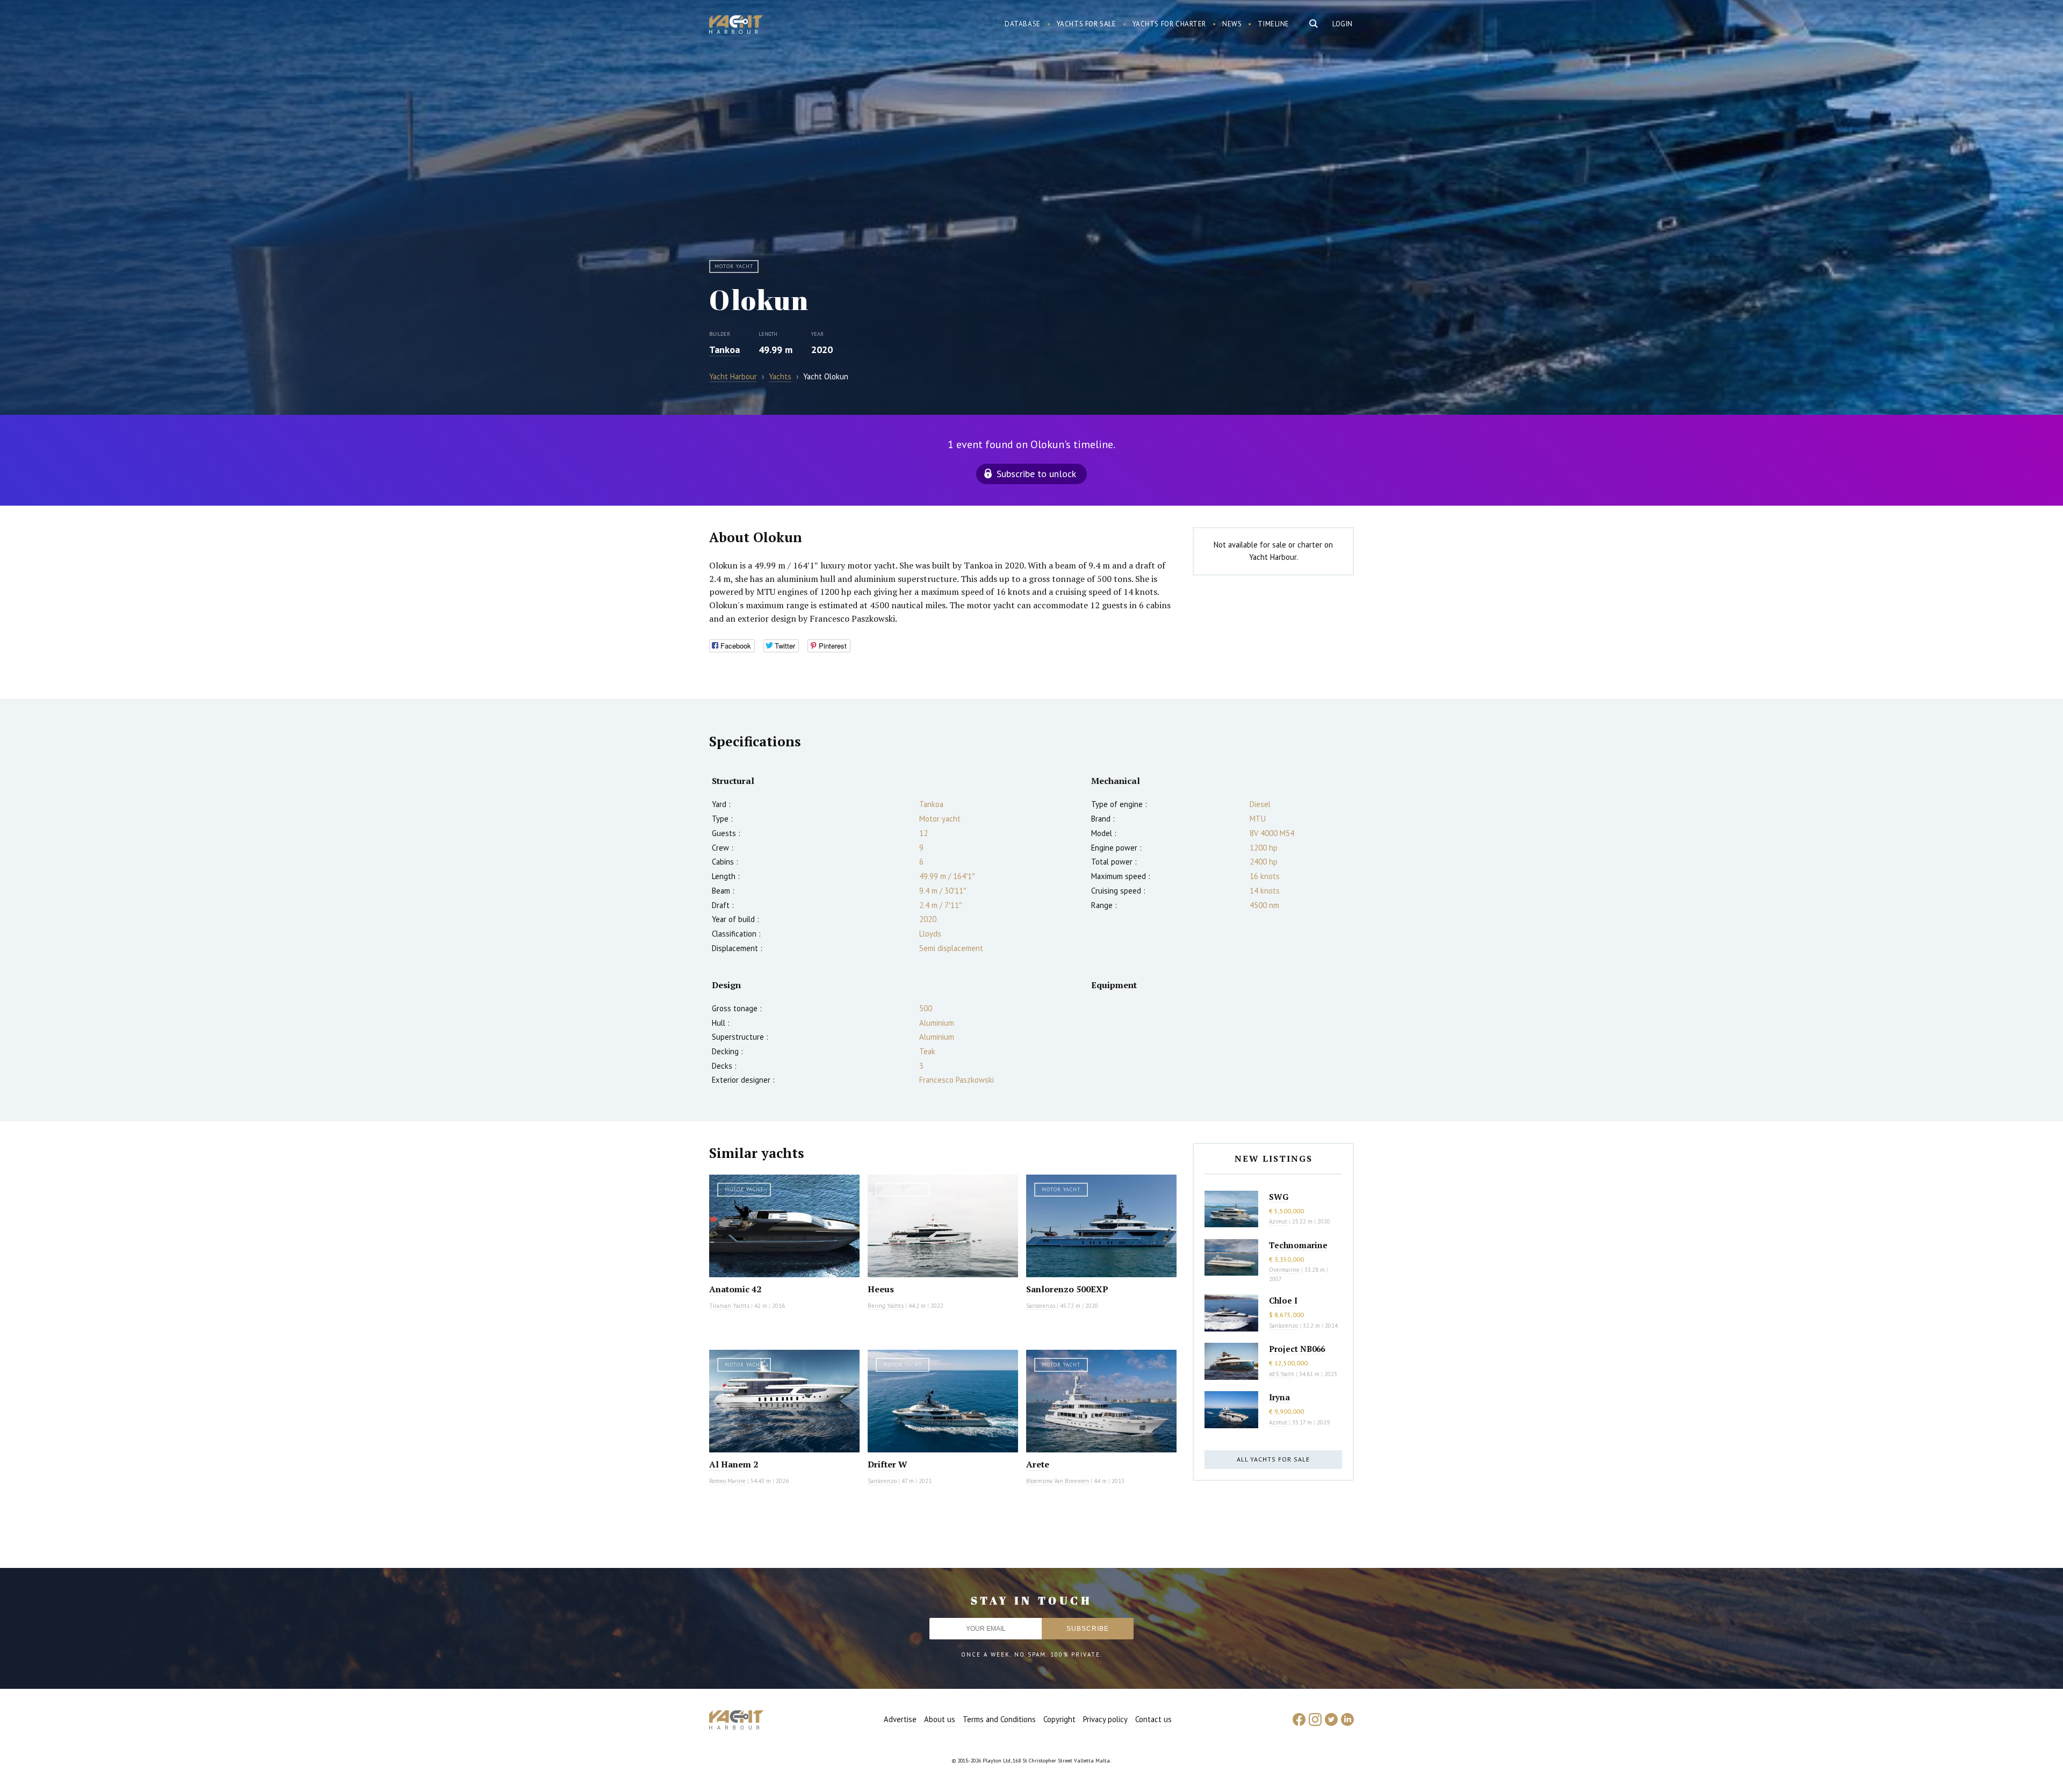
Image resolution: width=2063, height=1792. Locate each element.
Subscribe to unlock (1036, 474)
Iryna (1279, 1397)
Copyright (1059, 1719)
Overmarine (1285, 1270)
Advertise (900, 1719)
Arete (1038, 1464)
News (1232, 24)
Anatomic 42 (735, 1289)
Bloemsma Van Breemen (1058, 1481)
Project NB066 (1297, 1349)
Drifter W (888, 1464)
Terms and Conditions (999, 1719)
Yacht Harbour (736, 26)
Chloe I (1283, 1300)
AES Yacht (1282, 1374)
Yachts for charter (1170, 24)
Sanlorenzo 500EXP (1067, 1289)
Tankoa (724, 350)
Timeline (1274, 24)
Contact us (1153, 1719)
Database (1023, 24)
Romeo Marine (727, 1481)
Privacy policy (1105, 1719)
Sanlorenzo (1041, 1306)
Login (1343, 24)
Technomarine (1298, 1245)
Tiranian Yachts (729, 1306)
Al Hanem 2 (734, 1464)
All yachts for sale (1273, 1459)
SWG (1279, 1197)
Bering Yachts (886, 1306)
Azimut (1278, 1221)
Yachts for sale (1087, 24)
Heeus (881, 1289)
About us (940, 1719)
